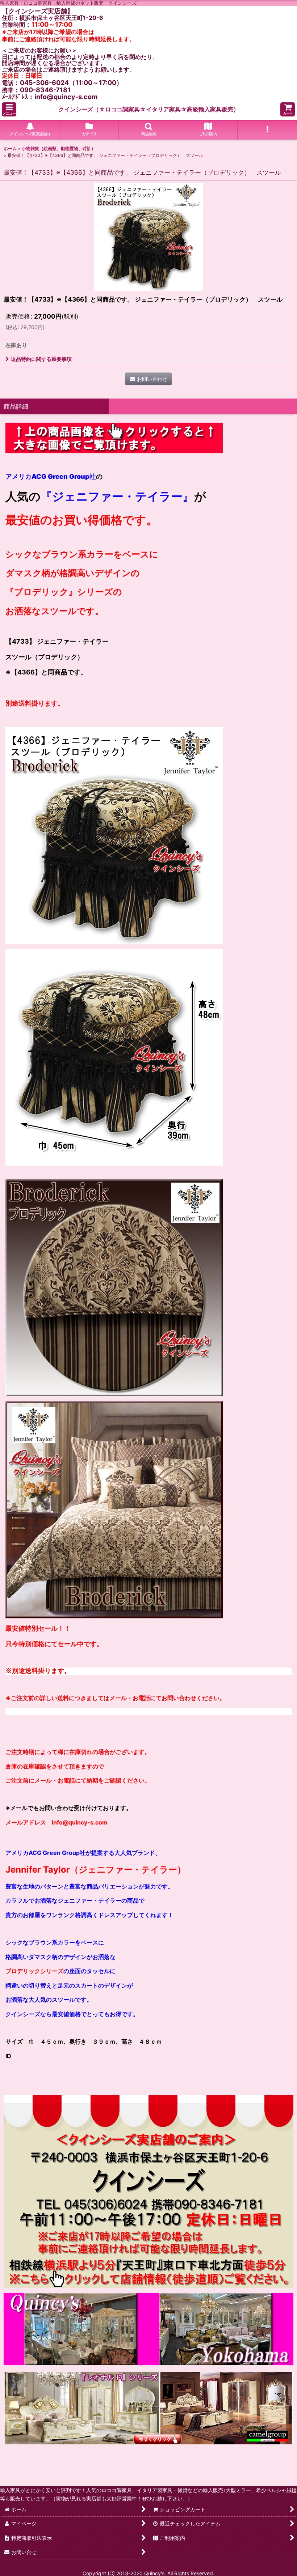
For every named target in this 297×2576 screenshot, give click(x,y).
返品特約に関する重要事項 (41, 359)
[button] (9, 109)
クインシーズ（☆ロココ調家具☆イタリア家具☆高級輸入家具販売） (149, 109)
